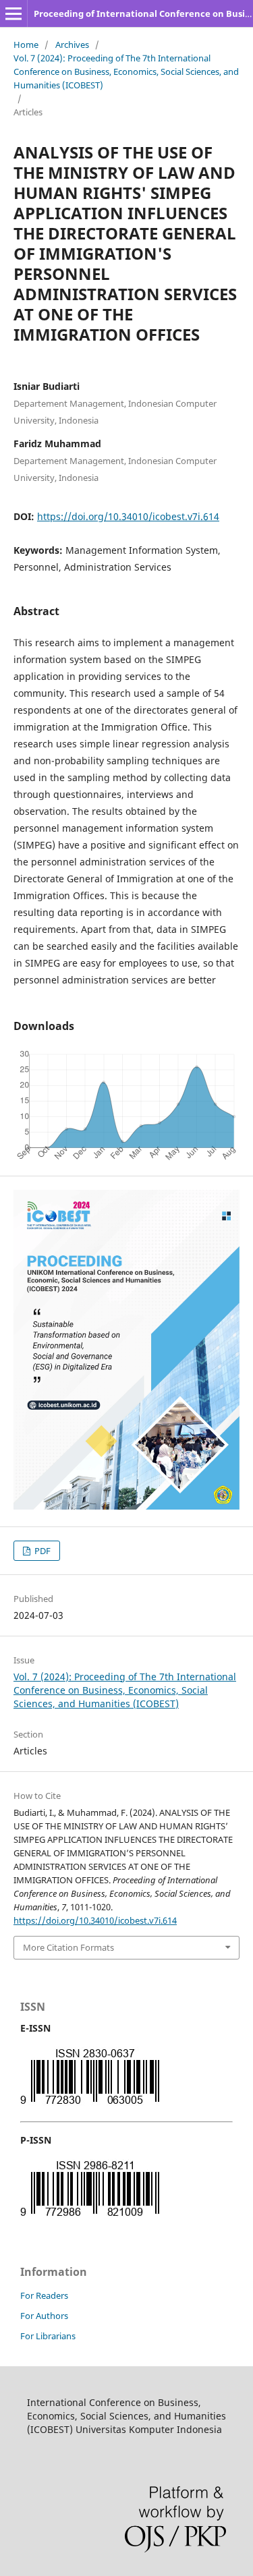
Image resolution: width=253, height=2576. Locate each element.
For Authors (44, 2316)
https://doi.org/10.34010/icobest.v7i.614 (128, 516)
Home (26, 45)
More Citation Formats (68, 1947)
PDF (41, 1551)
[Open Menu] (13, 13)
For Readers (44, 2295)
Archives (72, 45)
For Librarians (48, 2336)
